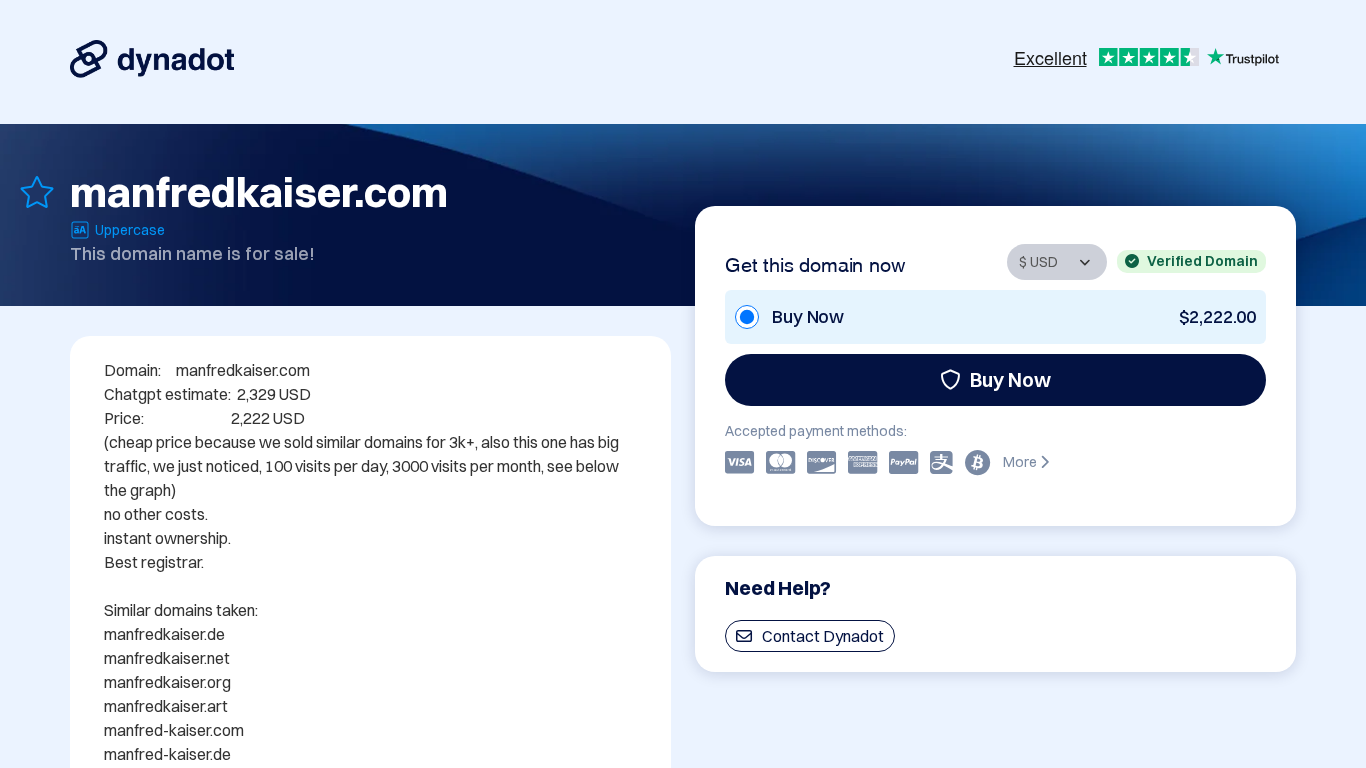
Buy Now (1010, 379)
